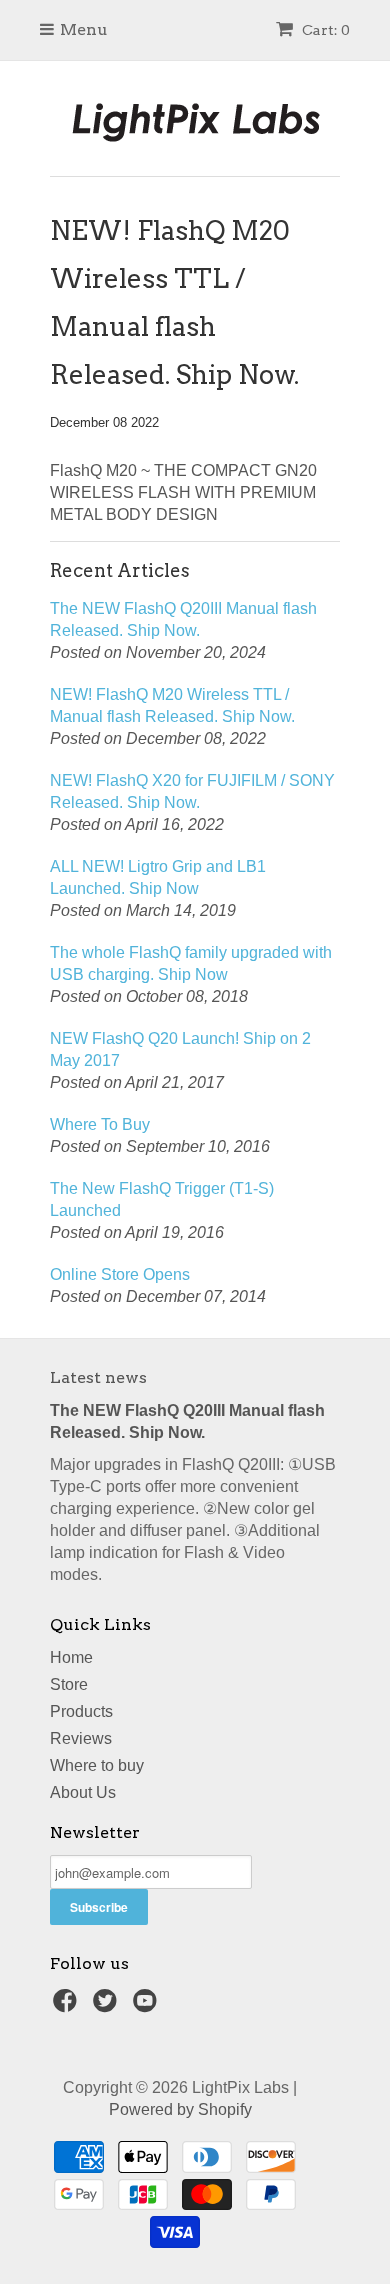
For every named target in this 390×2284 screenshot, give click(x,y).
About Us (83, 1792)
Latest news (98, 1377)
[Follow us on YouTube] (148, 2006)
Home (71, 1657)
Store (69, 1684)
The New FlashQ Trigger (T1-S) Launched (162, 1199)
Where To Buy (100, 1124)
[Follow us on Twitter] (108, 2006)
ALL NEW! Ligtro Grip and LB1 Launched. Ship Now (158, 877)
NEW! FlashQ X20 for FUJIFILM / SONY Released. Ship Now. (192, 791)
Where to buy (97, 1765)
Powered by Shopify (180, 2109)
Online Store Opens (120, 1274)
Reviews (81, 1738)
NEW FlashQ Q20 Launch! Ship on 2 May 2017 (180, 1049)
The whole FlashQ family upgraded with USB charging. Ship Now (191, 963)
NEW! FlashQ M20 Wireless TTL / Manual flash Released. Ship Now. (172, 705)
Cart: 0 (324, 30)
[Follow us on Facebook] (68, 2006)
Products (81, 1711)
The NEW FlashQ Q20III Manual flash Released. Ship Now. (183, 619)
